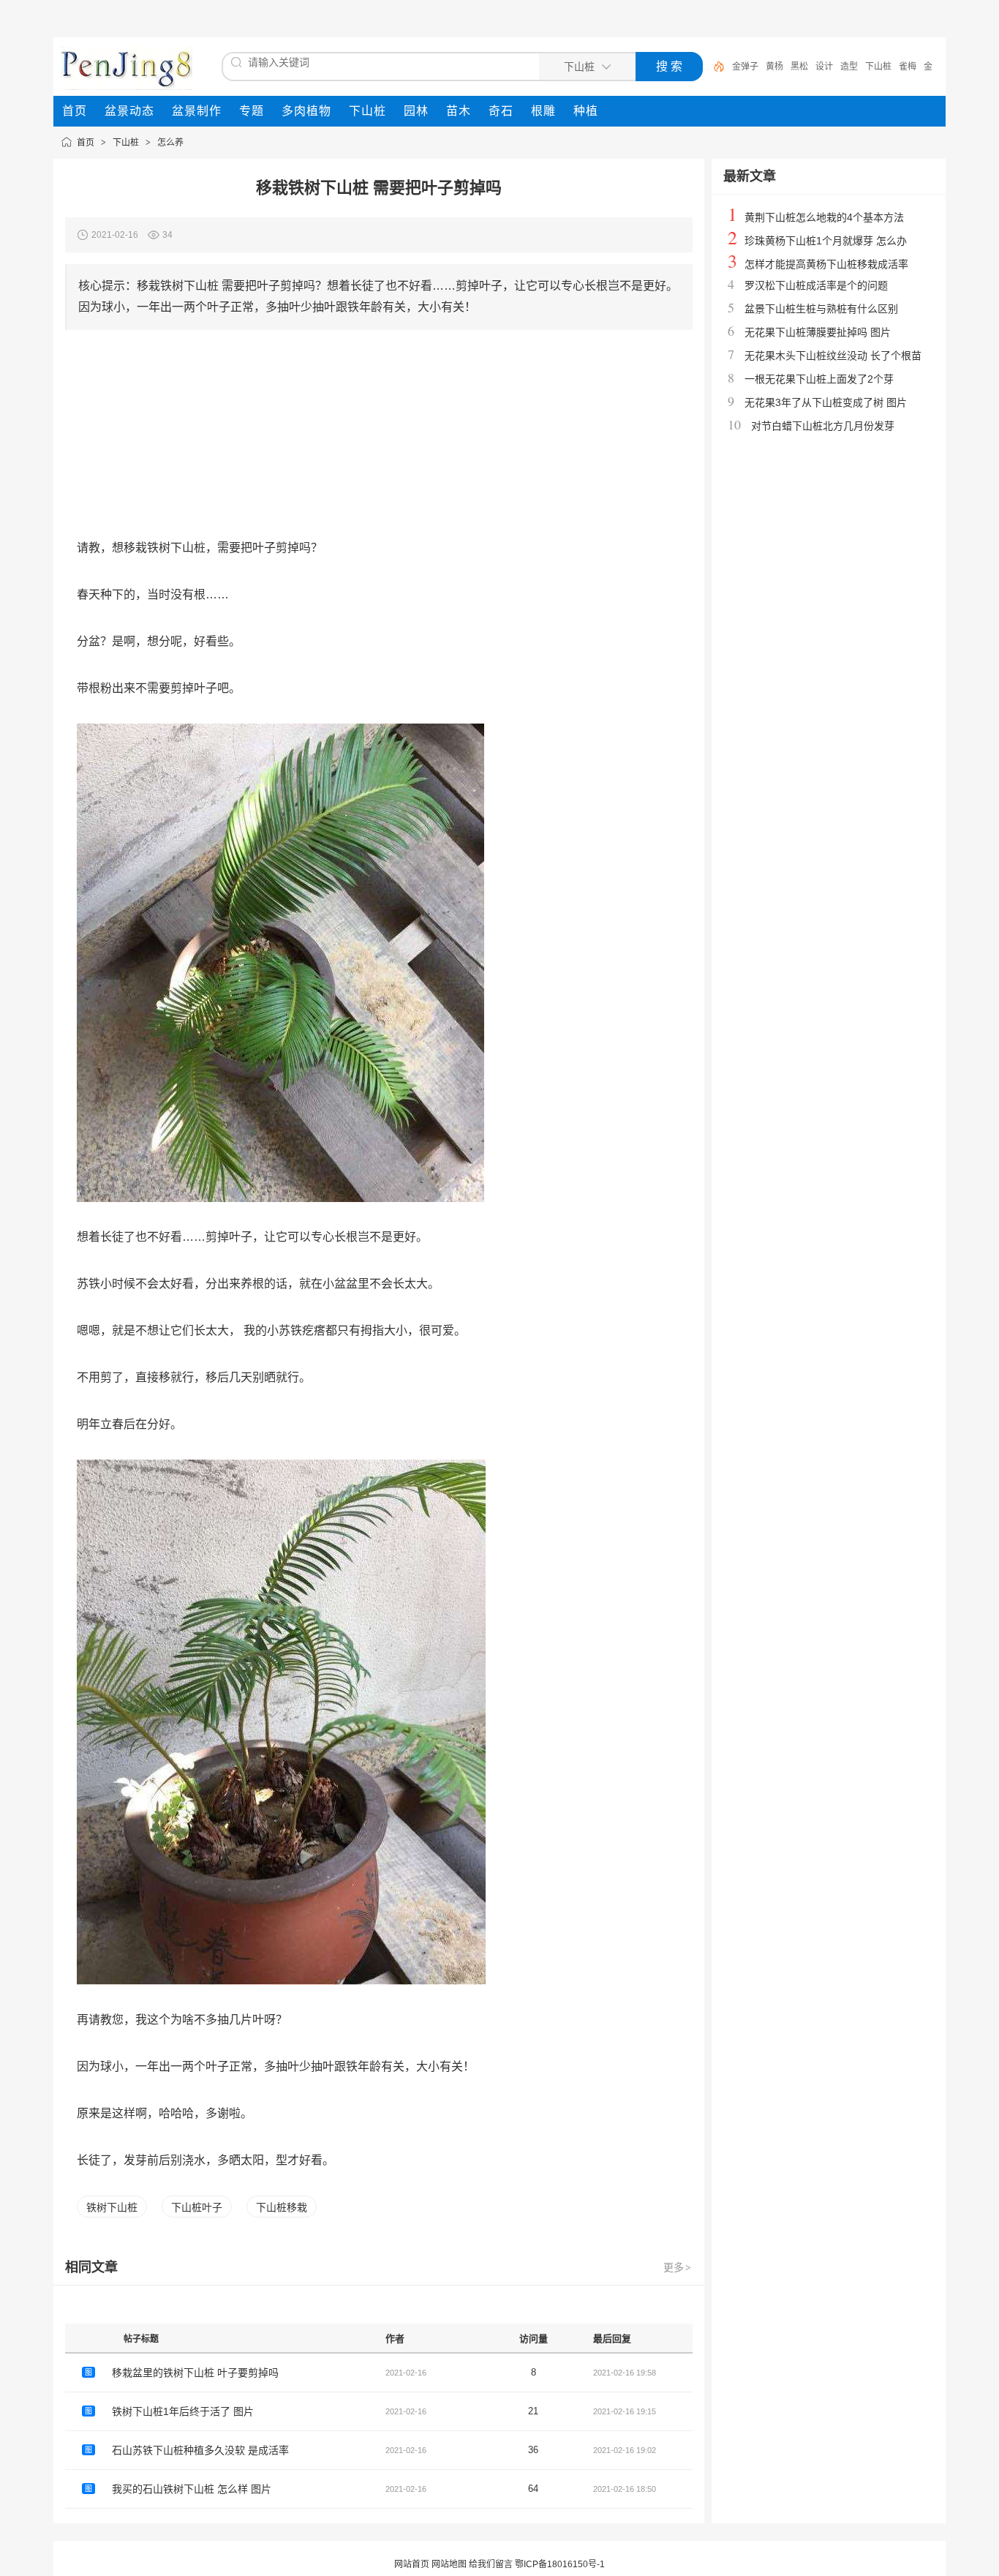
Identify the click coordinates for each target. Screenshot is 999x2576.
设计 (824, 67)
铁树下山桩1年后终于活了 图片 (183, 2411)
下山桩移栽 (282, 2207)
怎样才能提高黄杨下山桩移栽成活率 (826, 264)
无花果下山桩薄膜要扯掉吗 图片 (818, 332)
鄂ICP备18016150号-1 (560, 2564)
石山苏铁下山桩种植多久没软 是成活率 (200, 2450)
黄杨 (774, 67)
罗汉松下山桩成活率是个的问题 (816, 285)
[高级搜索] (714, 67)
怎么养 (170, 143)
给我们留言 (491, 2564)
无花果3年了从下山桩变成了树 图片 (826, 402)
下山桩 (878, 67)
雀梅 (908, 67)
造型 (849, 67)
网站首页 (412, 2564)
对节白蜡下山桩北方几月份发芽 (823, 426)
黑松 (799, 67)
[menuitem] (75, 111)
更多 (677, 2267)
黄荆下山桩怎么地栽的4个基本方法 (824, 217)
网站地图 (449, 2564)
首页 (86, 143)
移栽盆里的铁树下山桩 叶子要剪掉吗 (195, 2373)
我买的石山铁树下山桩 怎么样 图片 (192, 2489)
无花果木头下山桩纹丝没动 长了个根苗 (833, 356)
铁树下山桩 (112, 2207)
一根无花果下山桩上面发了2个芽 (819, 379)
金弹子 (745, 67)
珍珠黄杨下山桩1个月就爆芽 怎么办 (826, 241)
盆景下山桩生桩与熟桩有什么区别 (821, 309)
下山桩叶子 (197, 2207)
